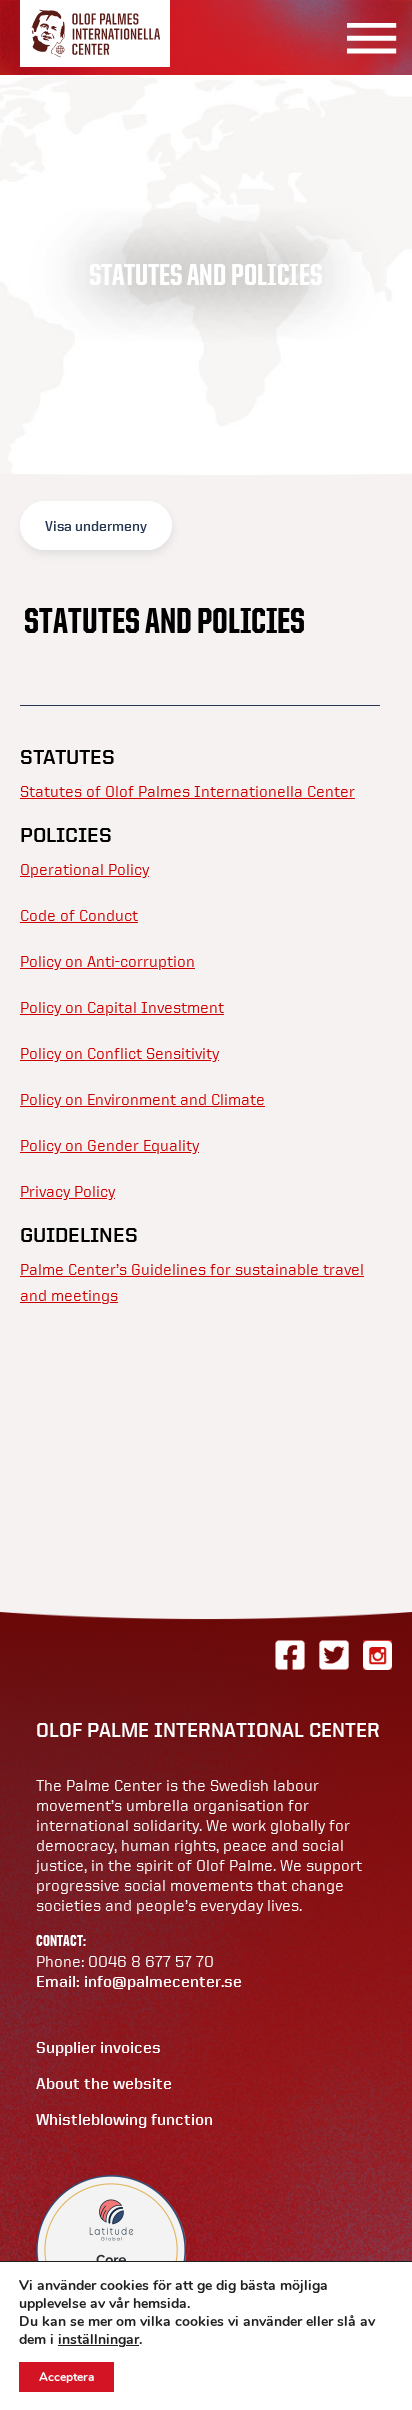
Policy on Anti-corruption (107, 961)
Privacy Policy (67, 1191)
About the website (104, 2083)
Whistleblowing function (124, 2119)
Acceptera (66, 2377)
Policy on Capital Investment (122, 1007)
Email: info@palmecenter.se (139, 1981)
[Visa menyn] (364, 37)
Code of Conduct (79, 915)
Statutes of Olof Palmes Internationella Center (187, 791)
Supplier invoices (98, 2047)
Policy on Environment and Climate (142, 1099)
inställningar (98, 2340)
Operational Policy (84, 869)
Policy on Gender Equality (109, 1145)
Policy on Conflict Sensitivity (119, 1053)
